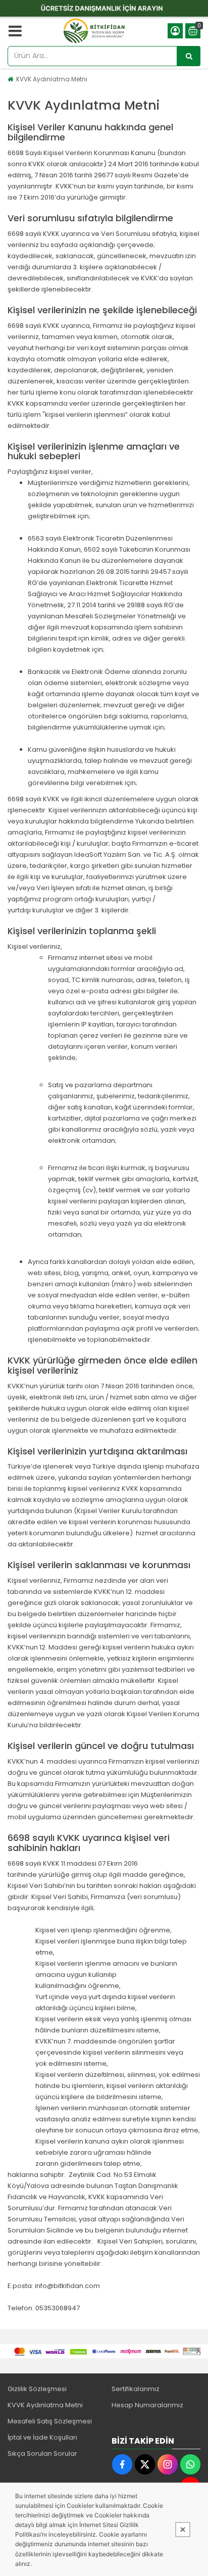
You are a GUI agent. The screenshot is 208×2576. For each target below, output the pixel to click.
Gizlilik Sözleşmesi (37, 2389)
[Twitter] (145, 2464)
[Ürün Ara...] (189, 56)
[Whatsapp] (190, 2464)
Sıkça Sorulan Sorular (42, 2453)
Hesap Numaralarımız (147, 2405)
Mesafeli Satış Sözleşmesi (50, 2421)
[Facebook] (122, 2464)
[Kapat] (183, 2530)
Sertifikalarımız (136, 2389)
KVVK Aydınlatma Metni (52, 79)
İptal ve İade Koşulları (42, 2437)
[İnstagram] (168, 2464)
